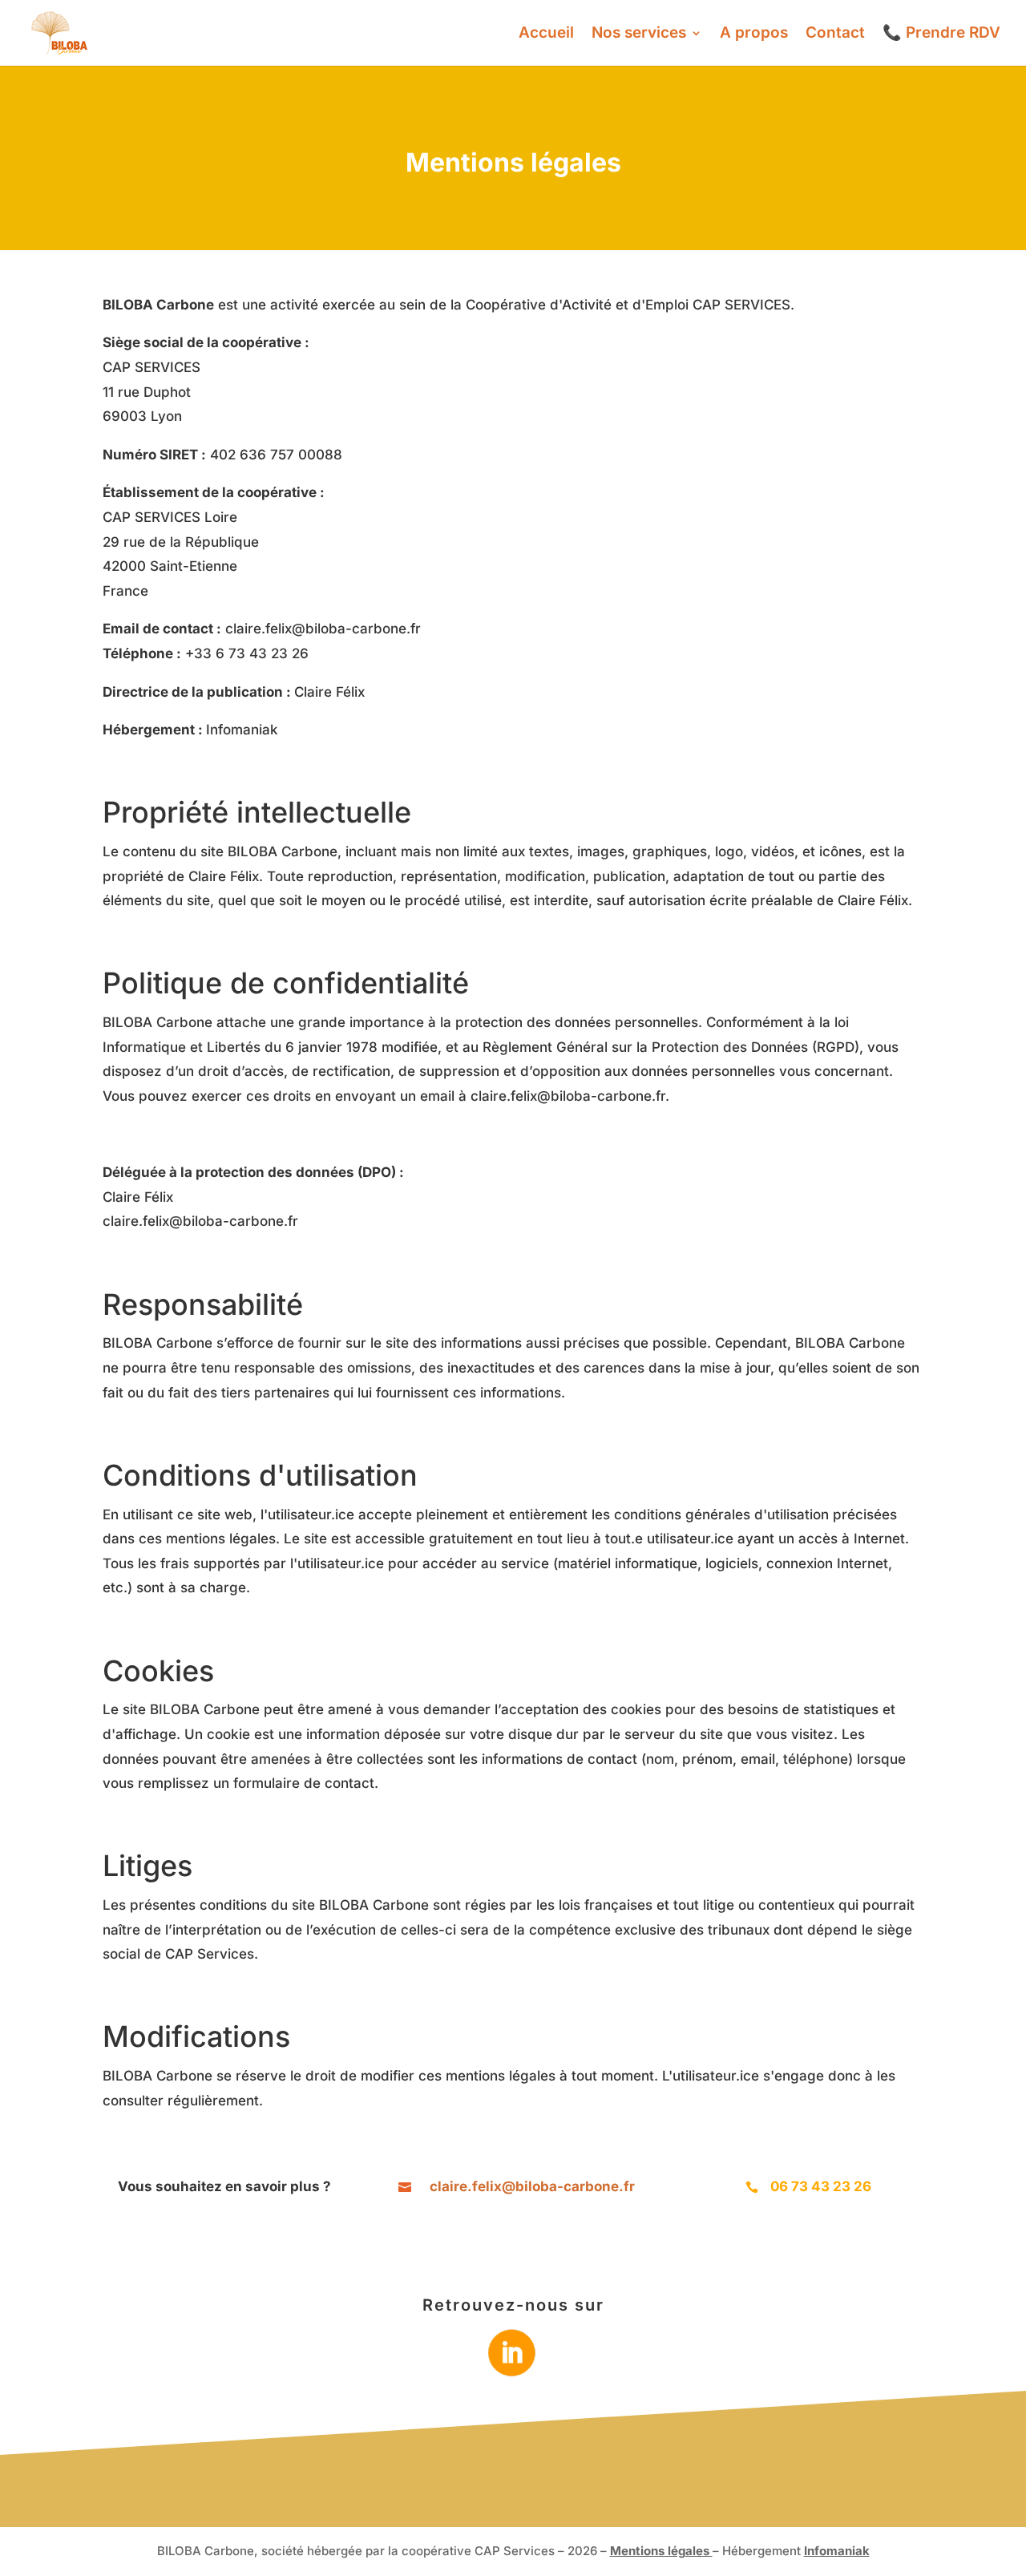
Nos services (639, 34)
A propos (754, 34)
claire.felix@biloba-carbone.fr (323, 629)
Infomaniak (837, 2551)
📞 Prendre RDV (941, 34)
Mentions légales (661, 2551)
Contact (835, 34)
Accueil (546, 34)
